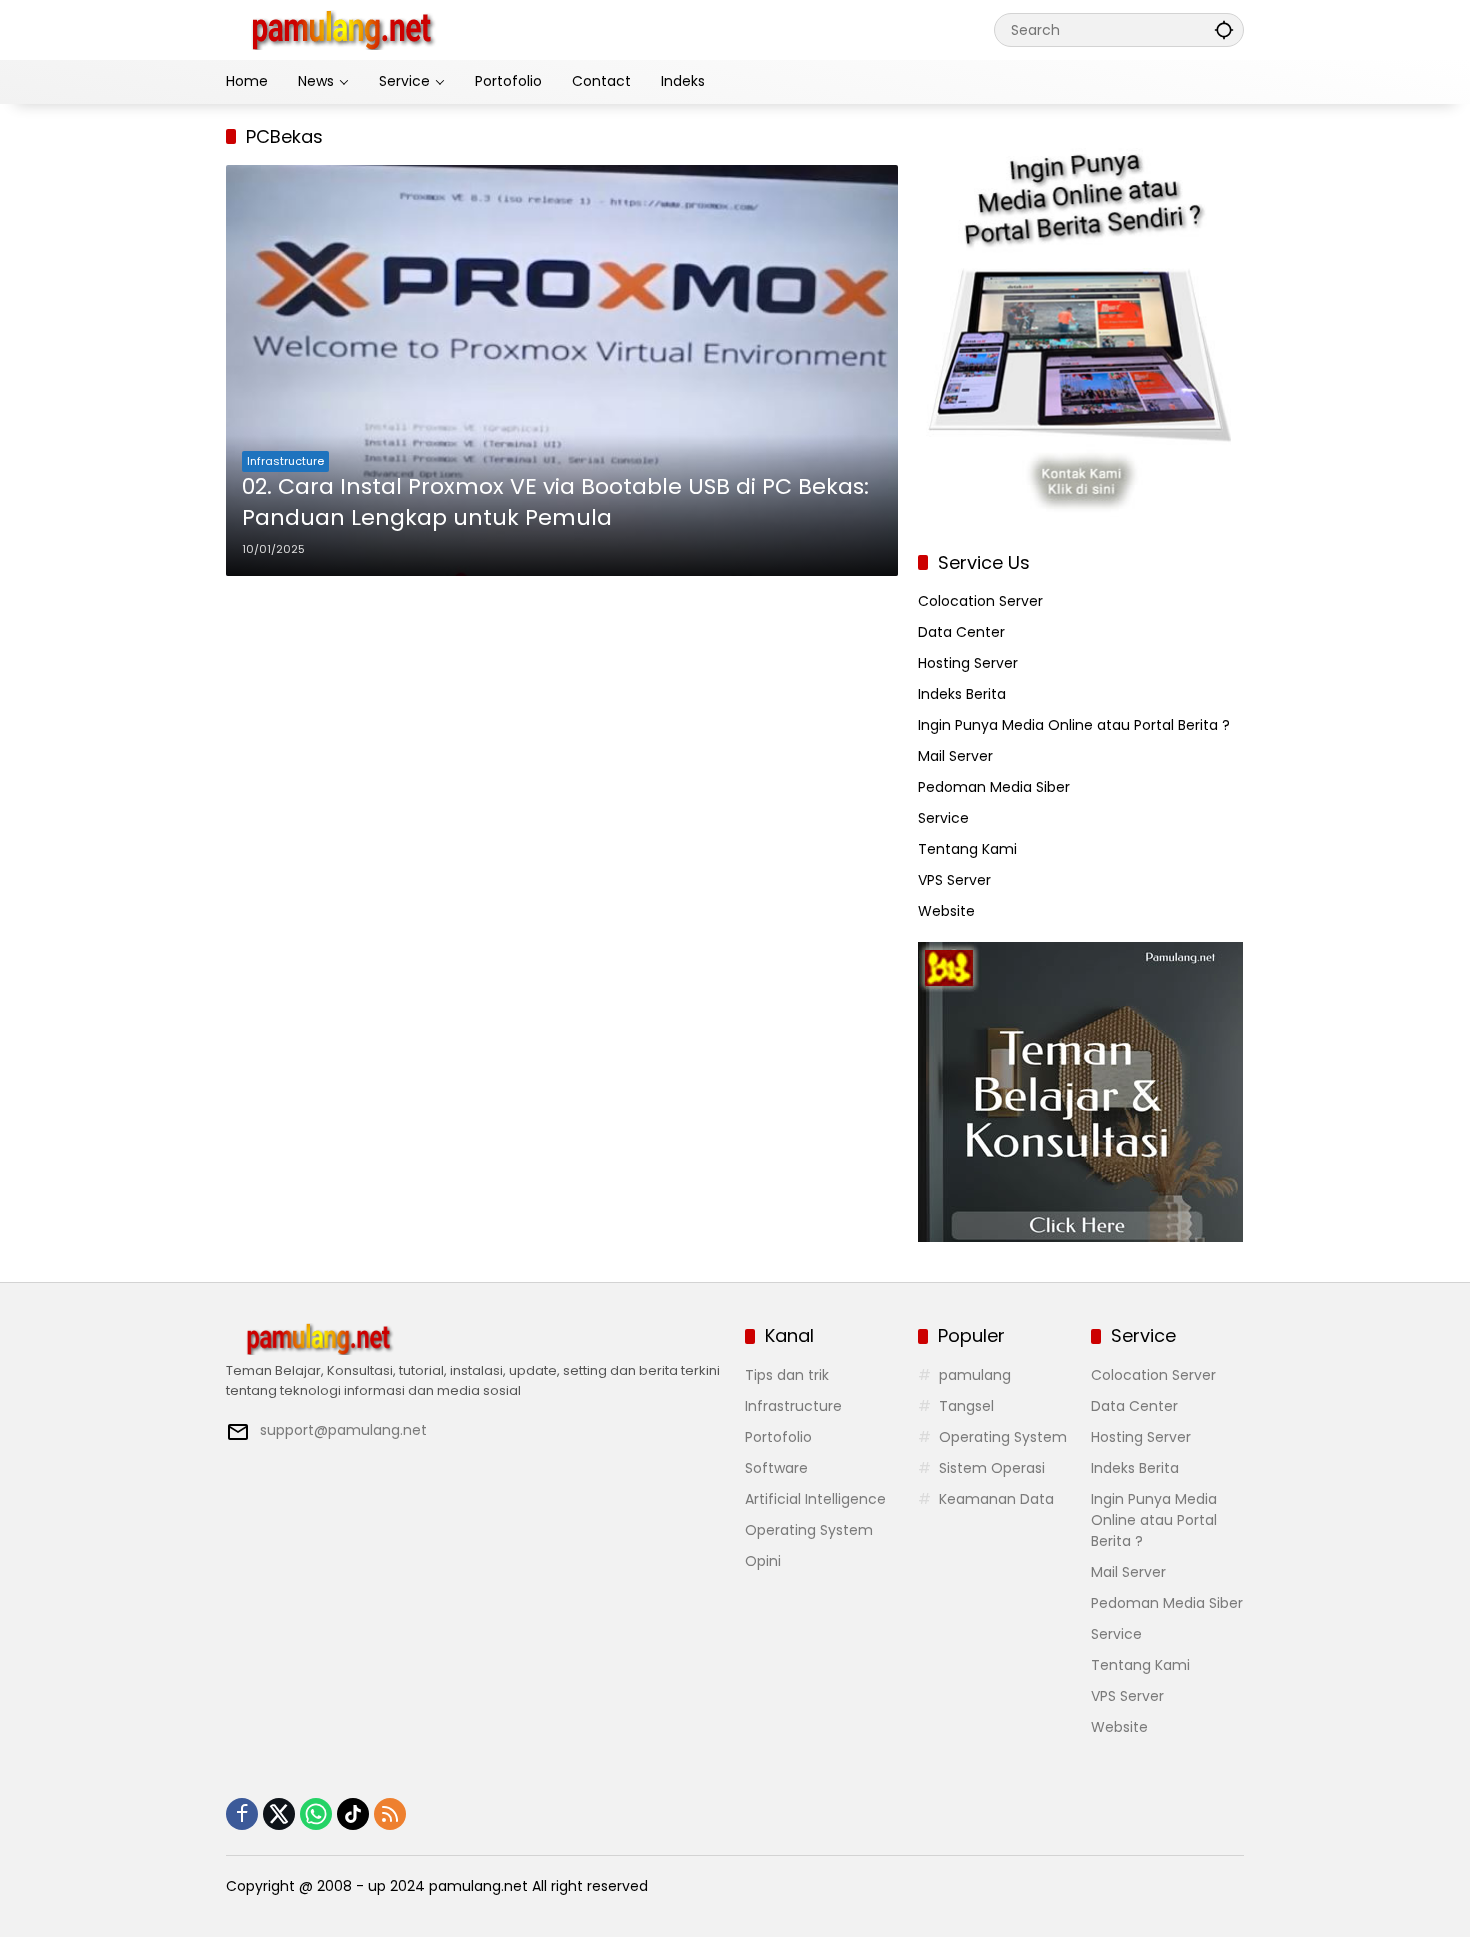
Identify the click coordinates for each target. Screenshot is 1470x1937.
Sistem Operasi (992, 1468)
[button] (1224, 29)
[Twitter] (279, 1814)
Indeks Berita (962, 694)
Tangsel (966, 1406)
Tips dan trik (787, 1375)
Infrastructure (285, 461)
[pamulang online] (341, 29)
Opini (763, 1561)
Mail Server (955, 756)
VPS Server (954, 880)
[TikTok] (353, 1814)
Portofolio (778, 1437)
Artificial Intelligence (815, 1499)
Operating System (809, 1530)
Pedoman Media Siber (994, 787)
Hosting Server (968, 663)
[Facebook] (242, 1814)
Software (776, 1468)
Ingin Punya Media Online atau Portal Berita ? (1074, 725)
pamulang (975, 1375)
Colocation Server (980, 601)
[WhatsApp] (316, 1814)
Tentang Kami (967, 849)
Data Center (961, 632)
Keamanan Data (996, 1499)
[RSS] (390, 1814)
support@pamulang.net (343, 1430)
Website (946, 911)
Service (943, 818)
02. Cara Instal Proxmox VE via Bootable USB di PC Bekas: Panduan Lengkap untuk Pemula (555, 502)
